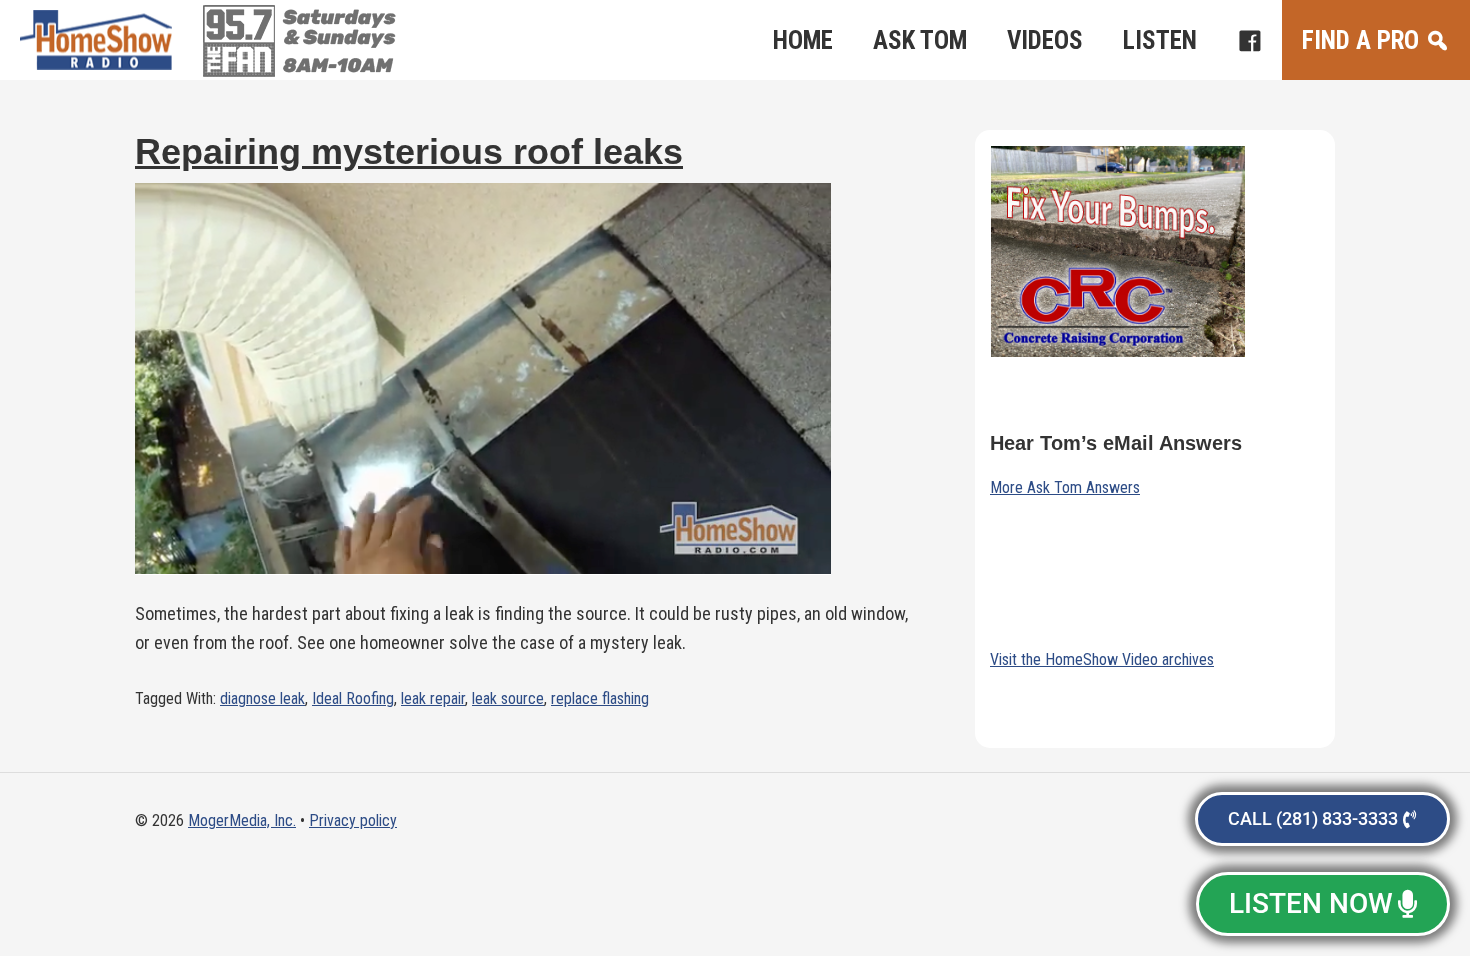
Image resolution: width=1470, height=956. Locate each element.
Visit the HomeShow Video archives (1102, 659)
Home (803, 40)
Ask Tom (920, 40)
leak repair (433, 698)
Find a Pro (1360, 40)
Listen (1160, 40)
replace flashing (600, 698)
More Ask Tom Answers (1065, 487)
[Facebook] (1249, 40)
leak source (508, 698)
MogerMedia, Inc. (242, 820)
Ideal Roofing (353, 698)
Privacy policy (353, 820)
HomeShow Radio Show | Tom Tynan (100, 40)
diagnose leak (262, 698)
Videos (1045, 40)
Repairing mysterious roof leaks (409, 151)
